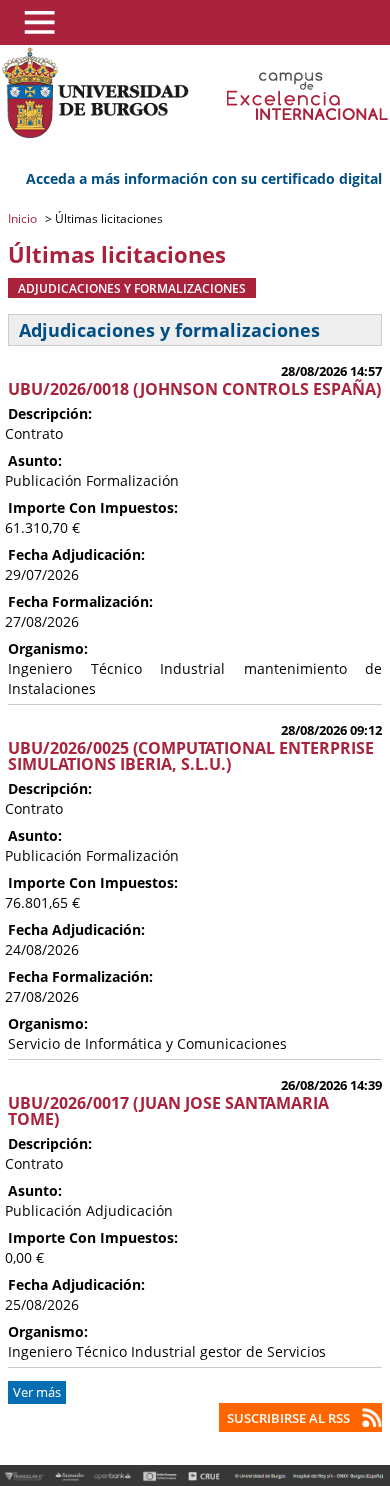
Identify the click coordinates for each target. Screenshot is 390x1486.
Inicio (24, 218)
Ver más (37, 1392)
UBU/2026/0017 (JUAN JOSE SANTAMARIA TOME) (168, 1111)
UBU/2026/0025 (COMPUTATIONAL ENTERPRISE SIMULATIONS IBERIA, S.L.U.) (191, 756)
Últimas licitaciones (107, 218)
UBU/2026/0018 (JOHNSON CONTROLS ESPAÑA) (194, 389)
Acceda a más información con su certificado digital (204, 178)
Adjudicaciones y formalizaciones (132, 288)
